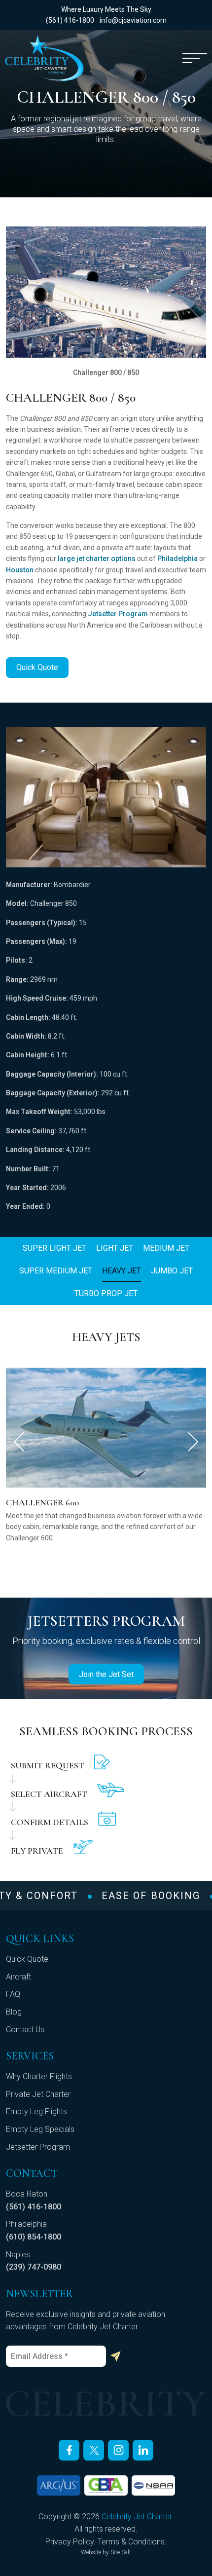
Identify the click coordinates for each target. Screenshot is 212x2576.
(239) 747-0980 (34, 2267)
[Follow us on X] (94, 2450)
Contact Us (25, 2030)
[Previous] (19, 1442)
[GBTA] (106, 2485)
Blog (14, 2012)
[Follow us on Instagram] (118, 2450)
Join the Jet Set (106, 1674)
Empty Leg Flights (36, 2111)
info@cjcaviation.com (133, 20)
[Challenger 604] (106, 1427)
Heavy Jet (122, 1271)
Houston (20, 570)
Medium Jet (166, 1248)
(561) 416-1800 (70, 20)
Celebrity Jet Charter (137, 2517)
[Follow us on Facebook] (69, 2450)
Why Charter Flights (39, 2076)
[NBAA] (153, 2485)
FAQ (13, 1994)
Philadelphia (177, 559)
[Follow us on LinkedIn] (143, 2450)
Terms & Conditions (131, 2542)
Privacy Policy (70, 2542)
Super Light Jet (54, 1248)
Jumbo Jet (172, 1271)
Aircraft (18, 1977)
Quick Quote (37, 667)
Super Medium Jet (56, 1271)
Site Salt (121, 2552)
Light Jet (115, 1248)
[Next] (193, 1442)
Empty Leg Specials (40, 2129)
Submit (115, 2356)
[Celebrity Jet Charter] (44, 58)
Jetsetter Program (118, 614)
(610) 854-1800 (34, 2237)
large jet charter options (97, 559)
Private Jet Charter (38, 2094)
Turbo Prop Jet (106, 1293)
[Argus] (59, 2485)
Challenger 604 (42, 1502)
